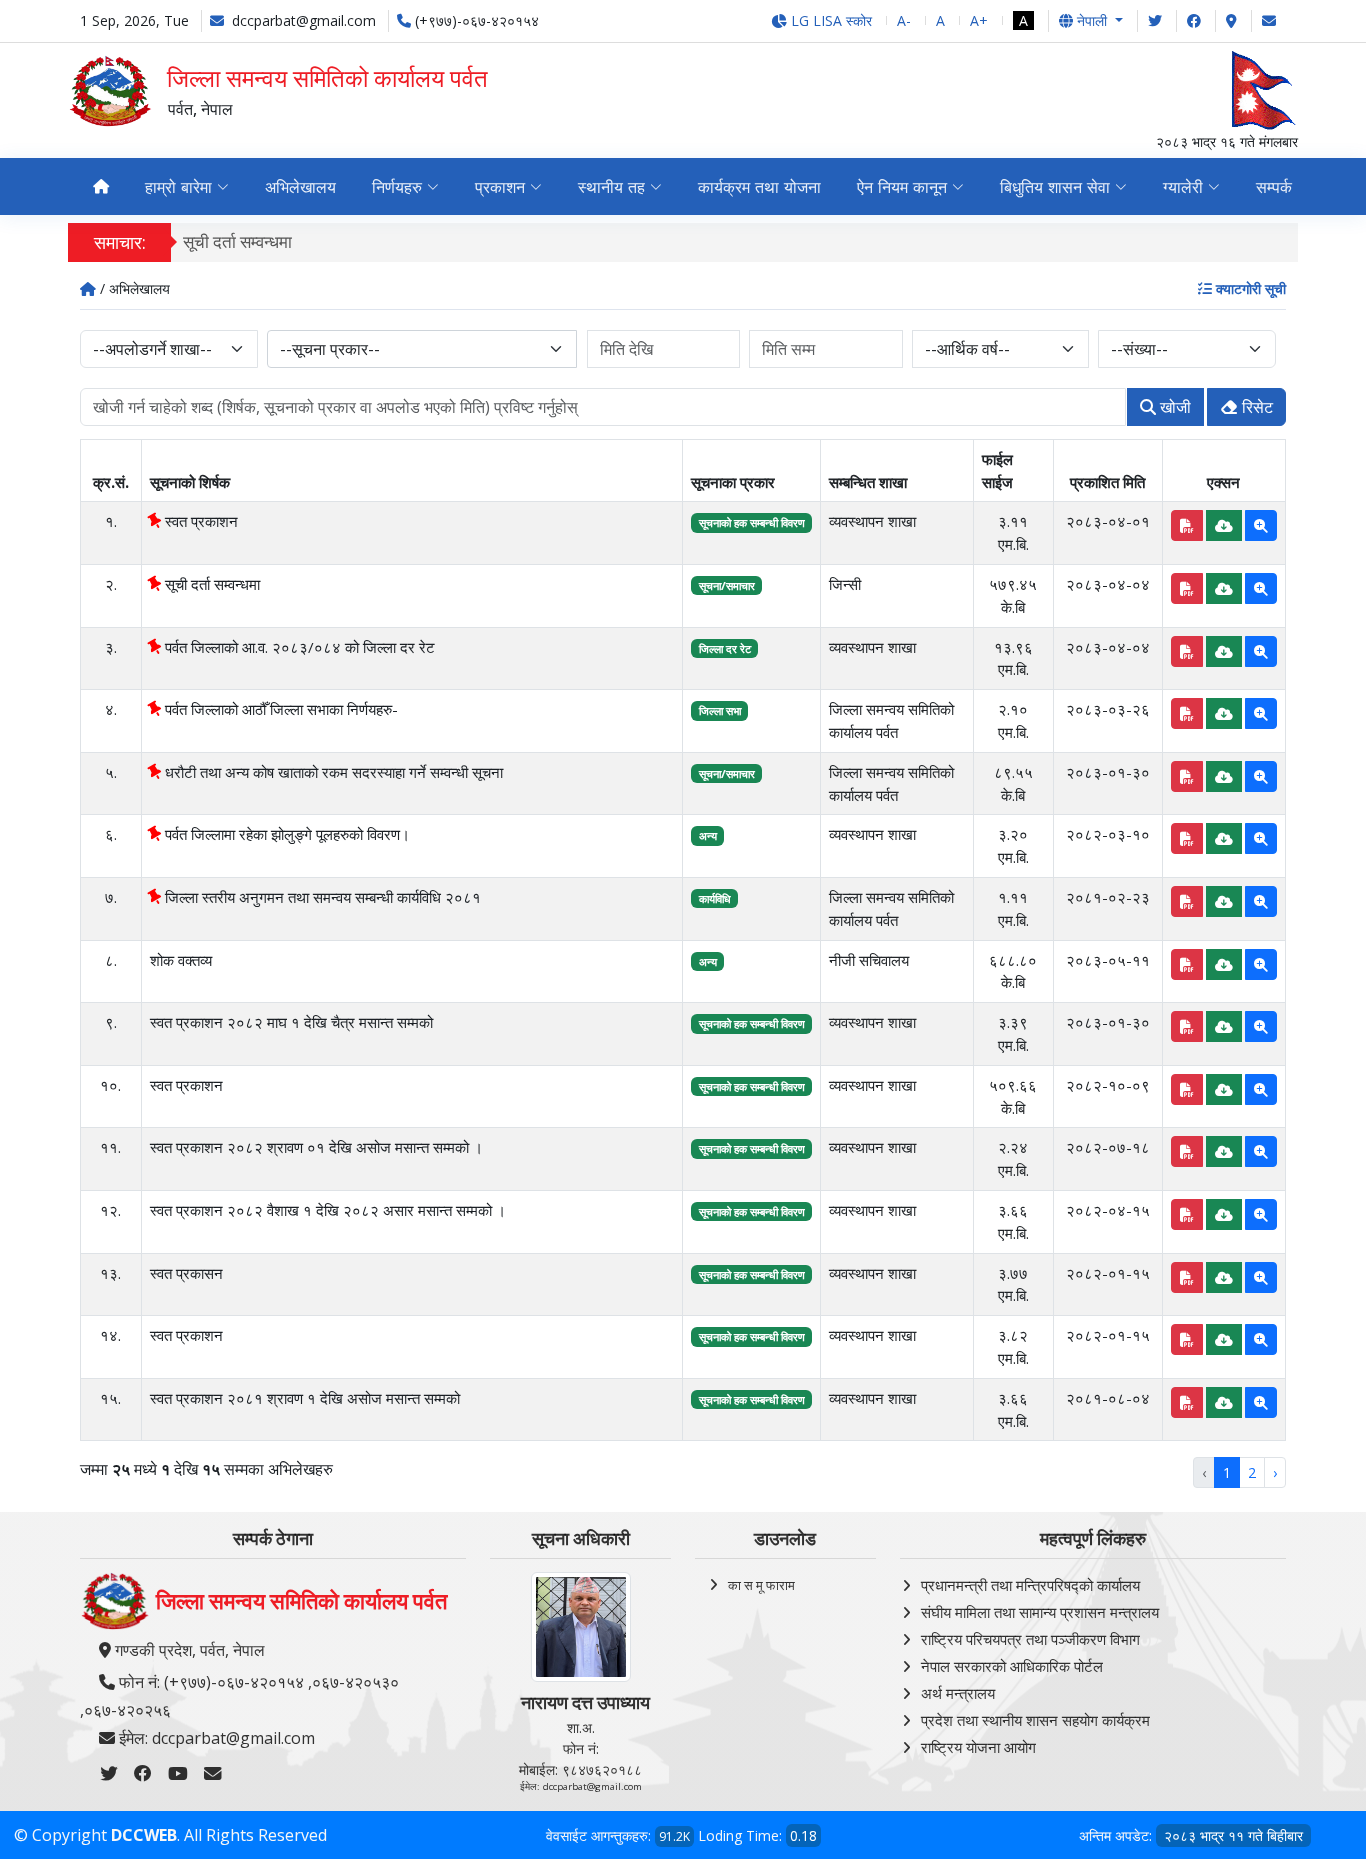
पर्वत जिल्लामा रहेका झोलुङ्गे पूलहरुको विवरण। (285, 834)
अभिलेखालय (300, 187)
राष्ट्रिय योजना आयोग (978, 1747)
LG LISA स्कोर (829, 20)
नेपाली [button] (1092, 20)
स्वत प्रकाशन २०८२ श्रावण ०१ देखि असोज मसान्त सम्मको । (316, 1147)
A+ (979, 20)
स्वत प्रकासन (186, 1273)
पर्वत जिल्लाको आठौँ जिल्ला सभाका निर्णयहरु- (279, 709)
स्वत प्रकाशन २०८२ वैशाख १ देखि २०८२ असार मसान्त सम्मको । (328, 1210)
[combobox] (422, 349)
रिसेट (1255, 407)
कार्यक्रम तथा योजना (759, 187)
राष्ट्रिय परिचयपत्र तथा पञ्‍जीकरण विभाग (1030, 1639)
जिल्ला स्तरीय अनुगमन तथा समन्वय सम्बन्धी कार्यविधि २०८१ (321, 897)
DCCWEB (144, 1835)
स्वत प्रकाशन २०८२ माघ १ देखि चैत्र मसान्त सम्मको (291, 1022)
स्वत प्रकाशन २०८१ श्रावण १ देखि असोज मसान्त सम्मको (305, 1398)
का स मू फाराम (761, 1585)
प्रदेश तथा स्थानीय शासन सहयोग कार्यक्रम (1035, 1720)
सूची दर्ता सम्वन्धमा (237, 241)
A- (904, 20)
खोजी (1173, 407)
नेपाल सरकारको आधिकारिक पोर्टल (1012, 1666)
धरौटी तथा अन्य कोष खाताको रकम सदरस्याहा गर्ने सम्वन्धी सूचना (332, 772)
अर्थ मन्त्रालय (958, 1693)
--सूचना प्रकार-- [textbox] (330, 349)
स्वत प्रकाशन (199, 521)
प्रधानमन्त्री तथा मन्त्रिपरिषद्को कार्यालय (1030, 1585)
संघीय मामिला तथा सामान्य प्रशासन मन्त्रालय (1040, 1612)
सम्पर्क (1274, 187)
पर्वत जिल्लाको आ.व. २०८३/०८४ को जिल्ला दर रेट (298, 647)
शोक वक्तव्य (181, 960)
